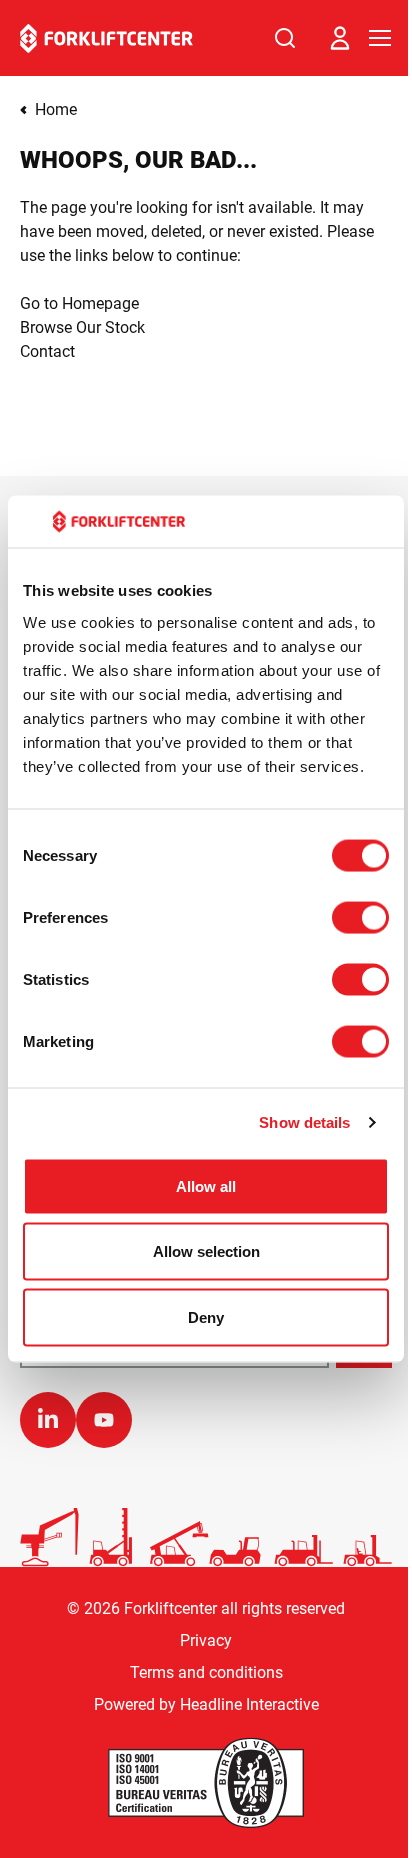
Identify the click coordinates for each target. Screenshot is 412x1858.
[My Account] (340, 38)
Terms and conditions (206, 1672)
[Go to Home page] (106, 38)
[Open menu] (380, 38)
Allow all (206, 1185)
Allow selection (206, 1251)
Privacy (206, 1640)
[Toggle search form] (285, 38)
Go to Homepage (79, 303)
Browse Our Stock (82, 327)
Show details (304, 1122)
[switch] (360, 917)
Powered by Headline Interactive (206, 1704)
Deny (206, 1316)
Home (56, 109)
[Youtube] (104, 1420)
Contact (47, 351)
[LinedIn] (48, 1420)
